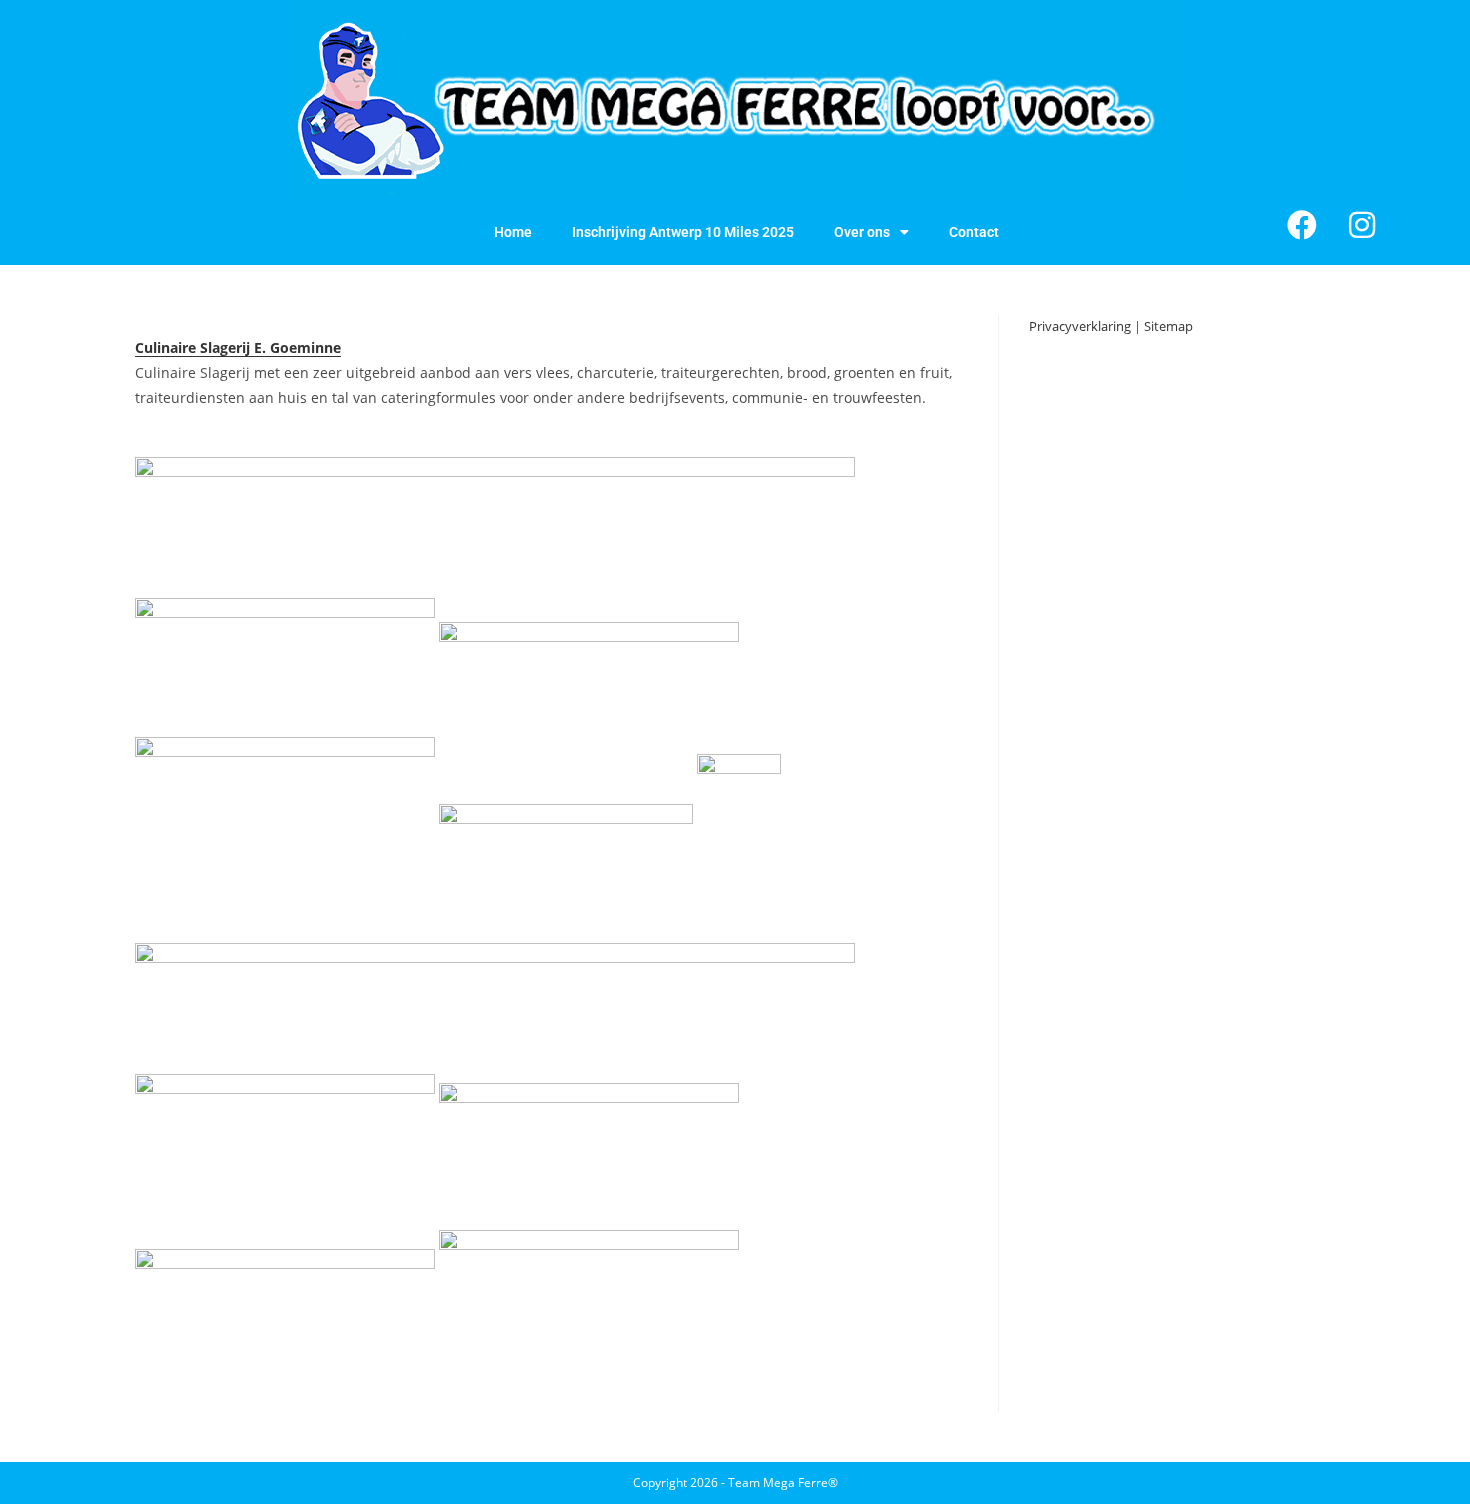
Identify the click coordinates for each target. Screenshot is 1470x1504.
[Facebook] (1302, 225)
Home (513, 232)
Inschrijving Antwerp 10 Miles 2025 (683, 232)
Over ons (862, 232)
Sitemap (1168, 326)
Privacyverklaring (1080, 326)
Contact (974, 232)
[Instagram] (1362, 225)
